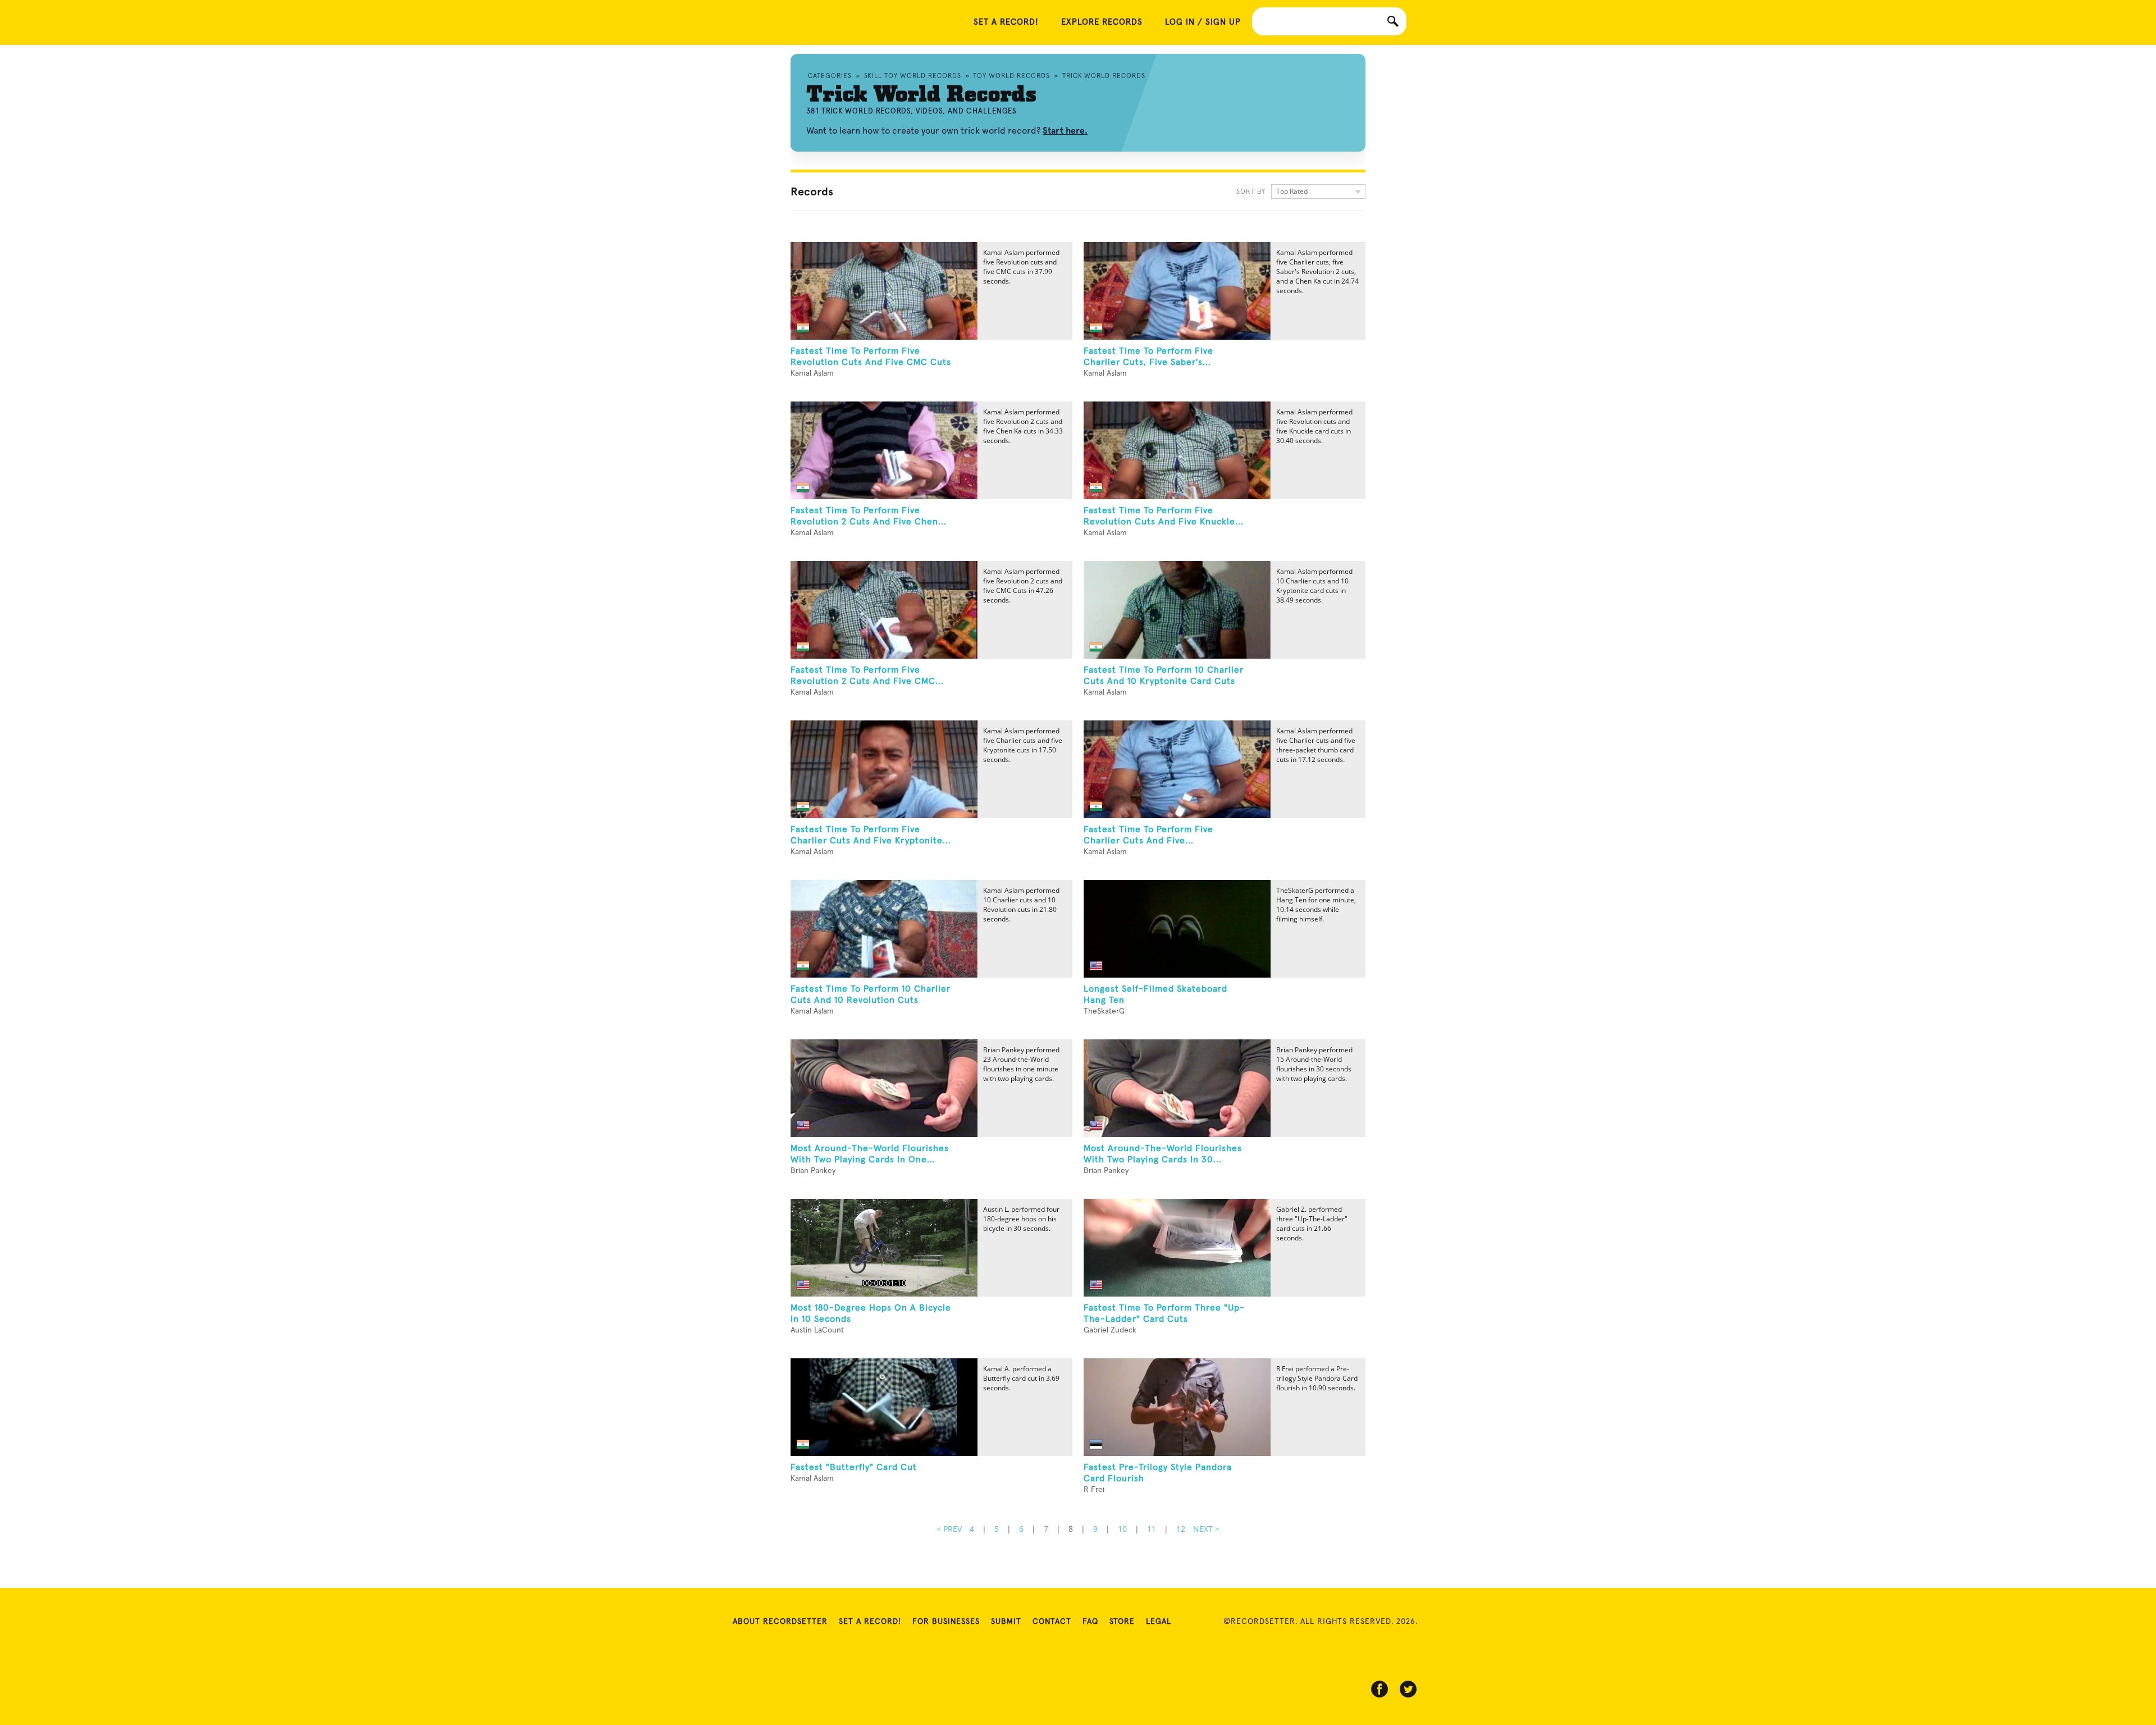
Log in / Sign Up (1203, 22)
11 (1152, 1529)
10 (1122, 1529)
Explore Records (1102, 22)
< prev (949, 1529)
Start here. (1065, 131)
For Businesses (946, 1622)
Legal (1159, 1622)
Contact (1052, 1622)
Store (1122, 1622)
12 (1181, 1529)
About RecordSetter (780, 1622)
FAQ (1090, 1622)
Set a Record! (870, 1622)
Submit (1006, 1622)
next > (1206, 1529)
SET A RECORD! (1006, 22)
